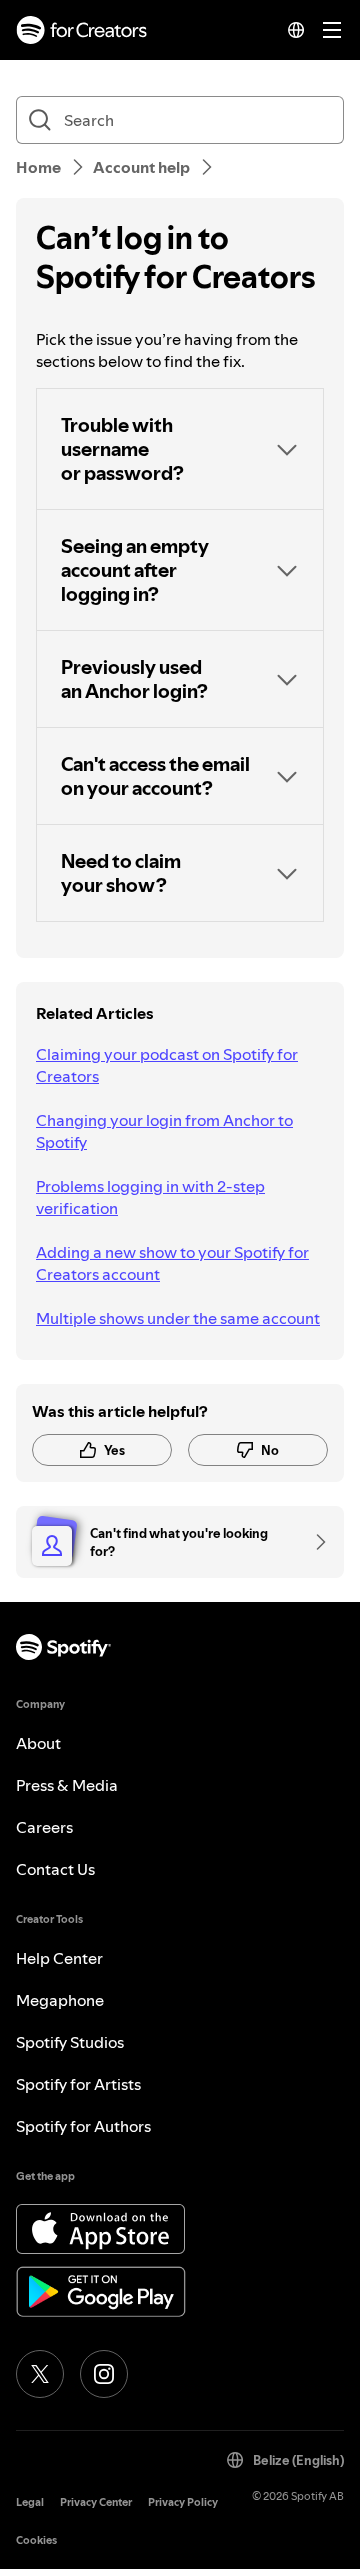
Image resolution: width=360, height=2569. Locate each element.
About (38, 1743)
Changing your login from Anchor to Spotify (164, 1131)
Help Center (59, 1958)
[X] (40, 2374)
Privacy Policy (183, 2502)
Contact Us (55, 1869)
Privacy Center (96, 2502)
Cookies (36, 2540)
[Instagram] (104, 2374)
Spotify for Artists (78, 2084)
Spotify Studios (70, 2042)
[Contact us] (314, 1542)
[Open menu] (332, 30)
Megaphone (60, 2000)
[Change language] (296, 30)
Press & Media (67, 1785)
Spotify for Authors (83, 2126)
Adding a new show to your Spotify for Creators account (172, 1263)
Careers (44, 1827)
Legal (30, 2502)
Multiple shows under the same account (178, 1318)
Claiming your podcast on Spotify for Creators (167, 1065)
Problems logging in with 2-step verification (150, 1197)
